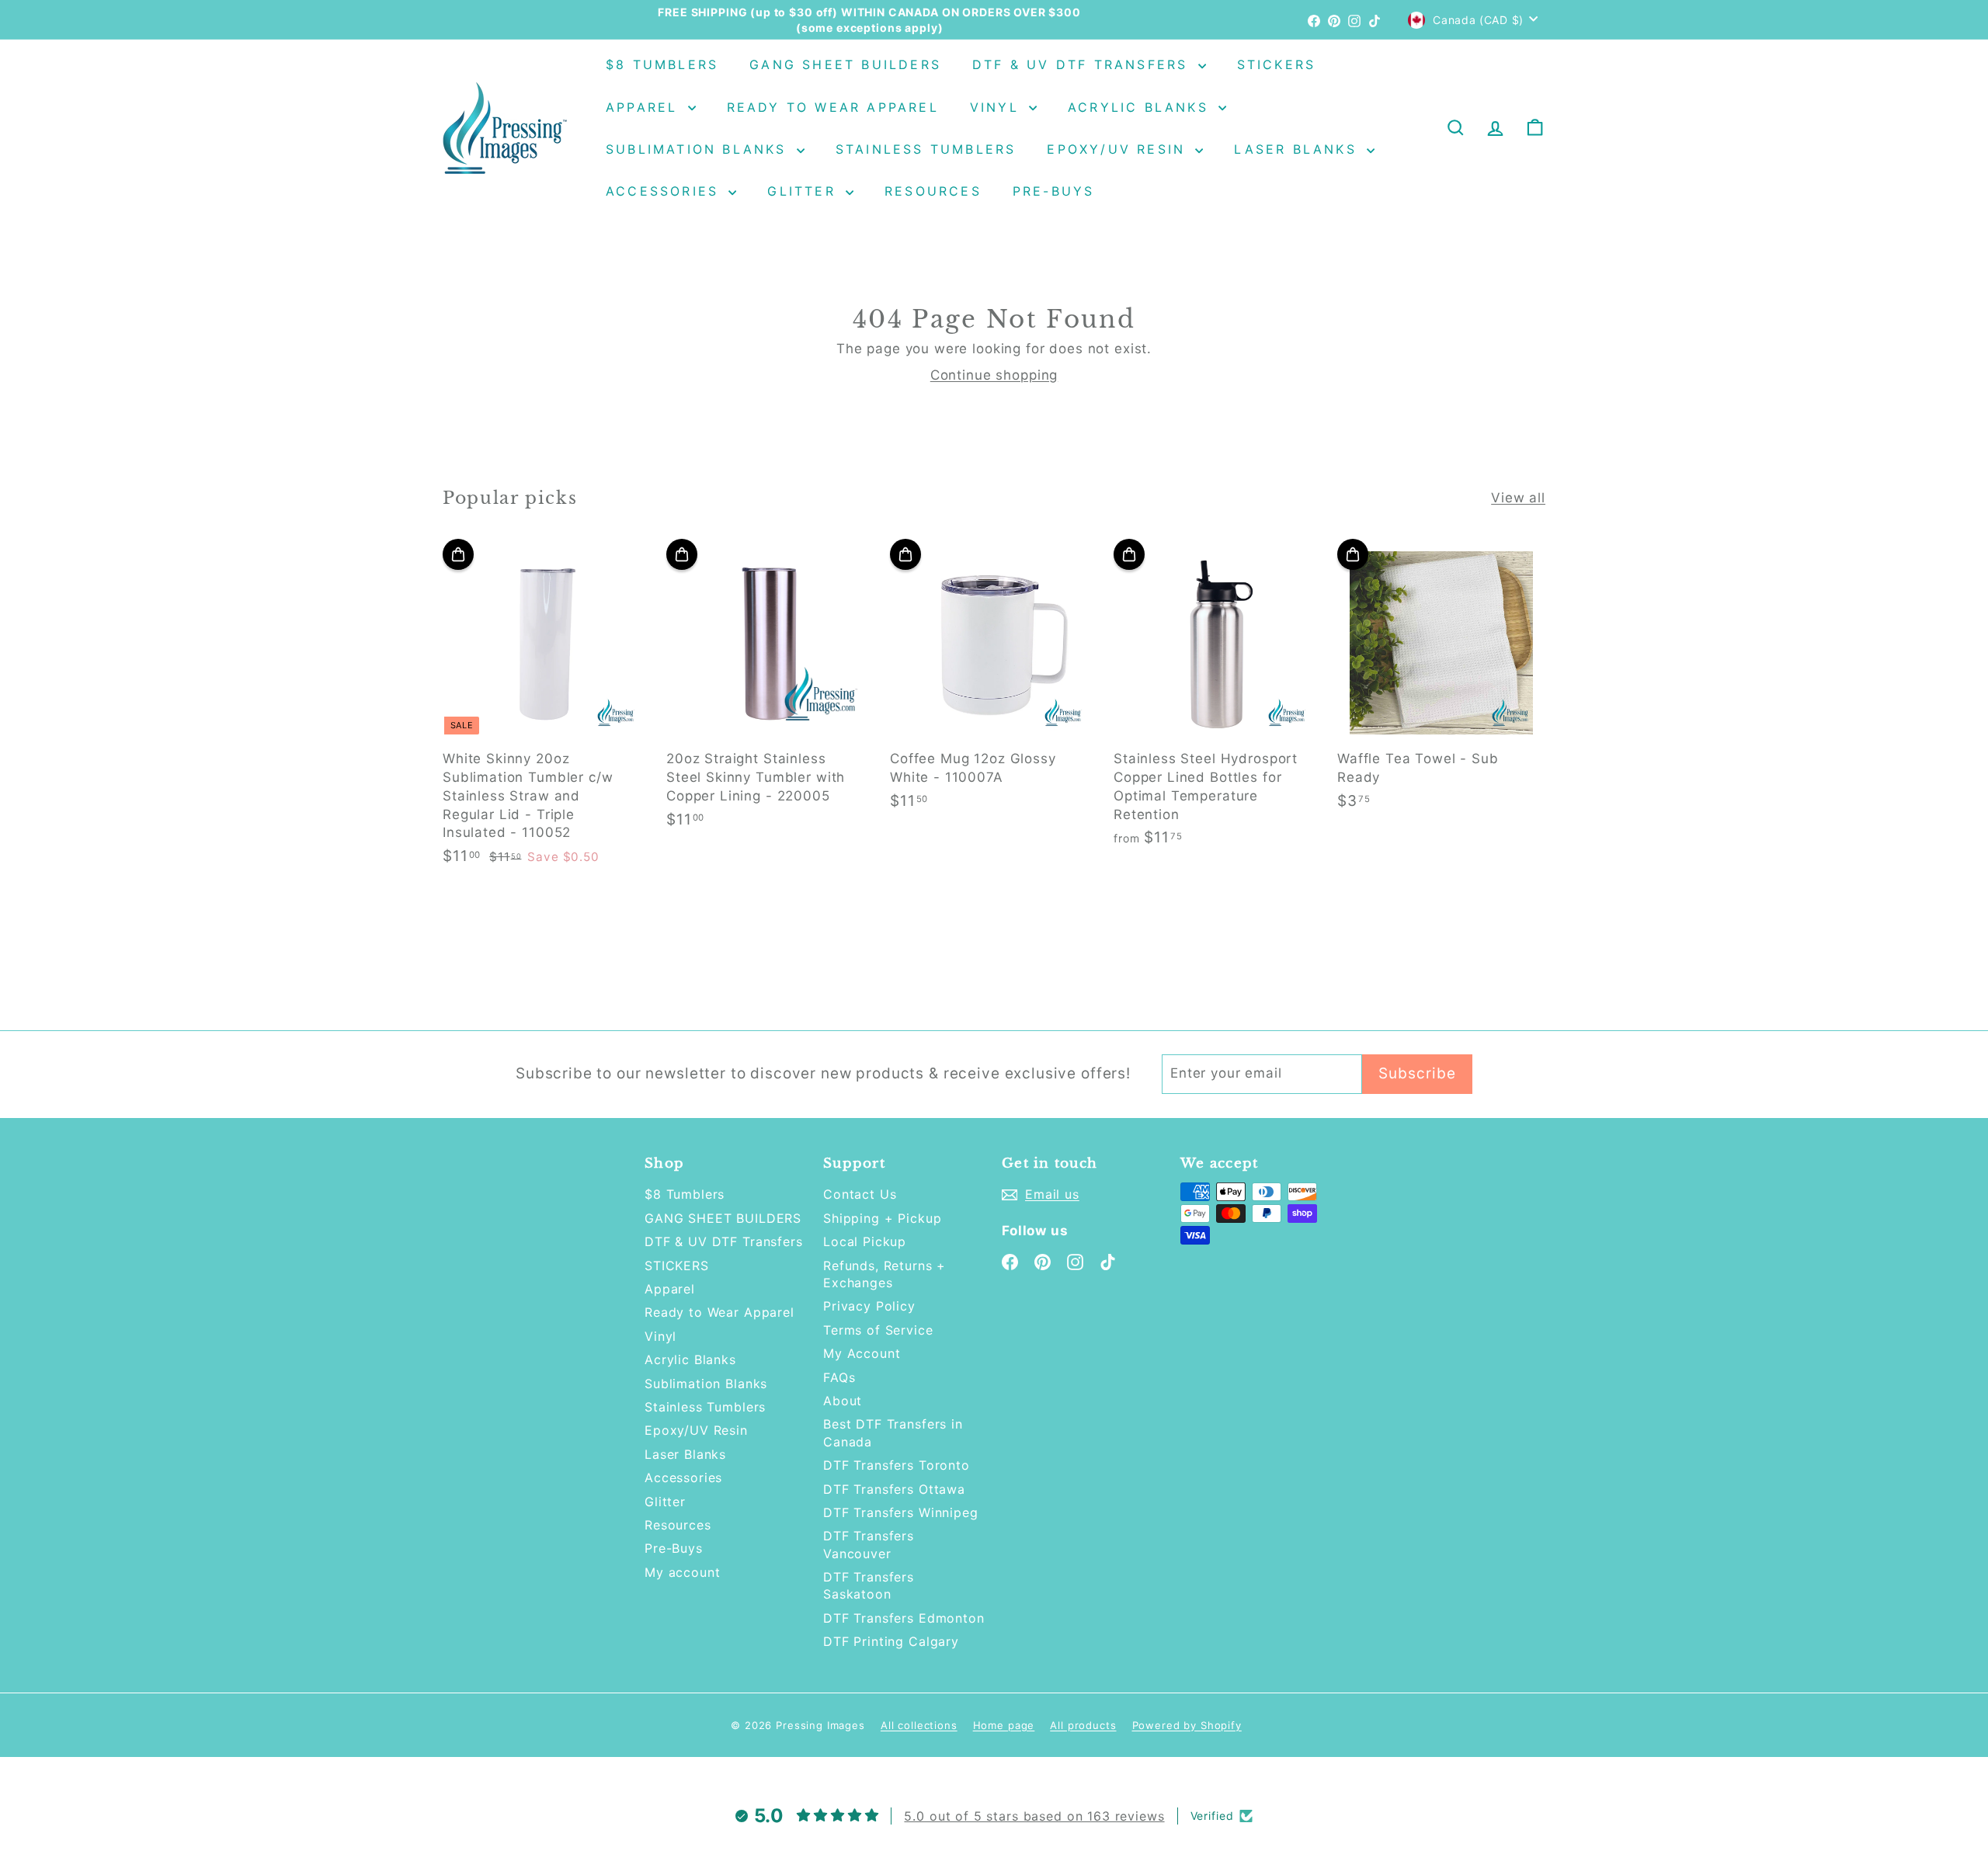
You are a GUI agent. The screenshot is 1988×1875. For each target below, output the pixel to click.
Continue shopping (994, 375)
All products (1083, 1725)
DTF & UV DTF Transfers (1083, 64)
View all (1518, 498)
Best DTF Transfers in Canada (893, 1432)
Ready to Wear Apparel (833, 107)
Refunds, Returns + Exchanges (885, 1274)
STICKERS (1277, 64)
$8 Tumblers (662, 64)
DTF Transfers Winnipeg (901, 1512)
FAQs (839, 1377)
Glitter (805, 191)
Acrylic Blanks (1141, 107)
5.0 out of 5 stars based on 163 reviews (1034, 1816)
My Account (862, 1353)
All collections (919, 1725)
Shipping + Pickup (882, 1218)
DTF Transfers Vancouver (869, 1544)
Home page (1004, 1725)
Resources (933, 191)
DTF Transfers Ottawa (894, 1489)
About (843, 1401)
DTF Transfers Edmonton (904, 1618)
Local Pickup (865, 1241)
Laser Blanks (1298, 149)
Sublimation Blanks (699, 149)
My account (683, 1572)
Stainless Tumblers (926, 149)
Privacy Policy (869, 1306)
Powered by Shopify (1187, 1725)
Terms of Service (878, 1330)
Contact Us (860, 1194)
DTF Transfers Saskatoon (869, 1585)
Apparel (645, 107)
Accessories (665, 191)
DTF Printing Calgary (891, 1641)
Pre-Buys (1054, 191)
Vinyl (997, 107)
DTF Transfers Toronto (897, 1465)
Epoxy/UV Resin (1119, 149)
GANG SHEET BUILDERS (845, 64)
